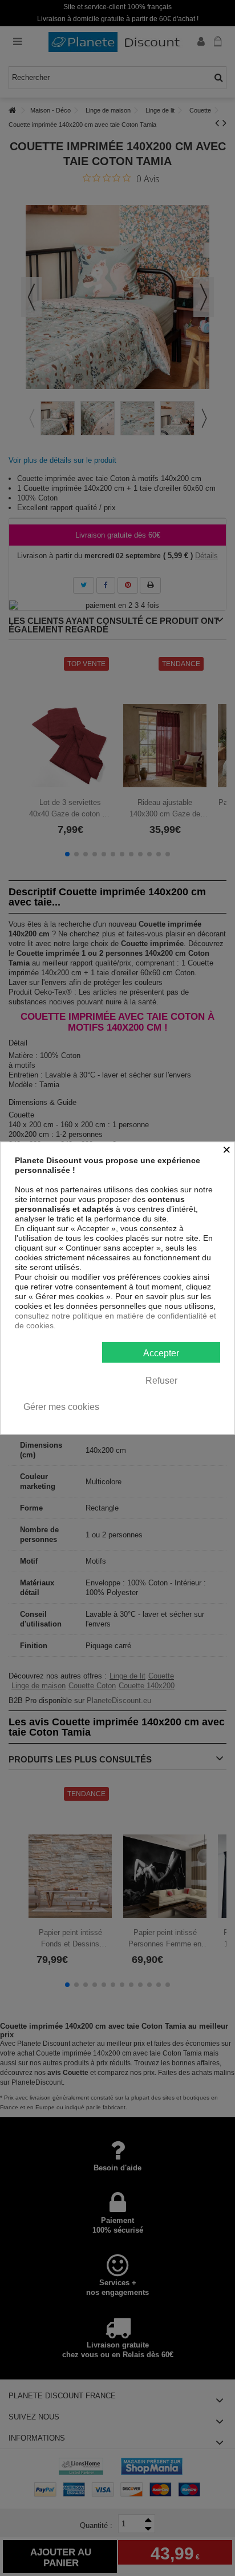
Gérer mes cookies (61, 1407)
